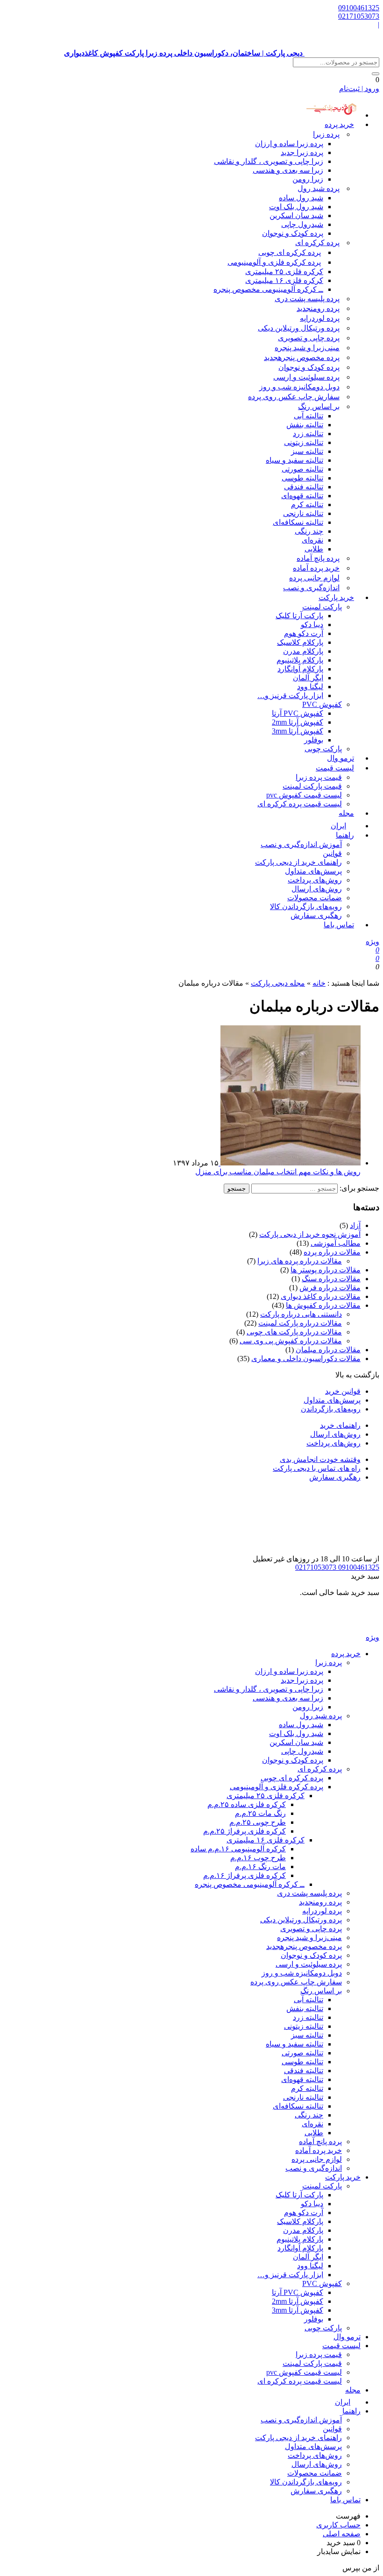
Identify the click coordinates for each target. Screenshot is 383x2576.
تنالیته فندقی (304, 487)
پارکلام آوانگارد (300, 669)
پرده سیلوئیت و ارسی (306, 377)
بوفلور (314, 740)
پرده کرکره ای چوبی (290, 252)
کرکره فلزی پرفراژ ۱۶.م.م (245, 1875)
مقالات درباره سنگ (331, 1279)
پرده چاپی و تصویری (309, 338)
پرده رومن (318, 308)
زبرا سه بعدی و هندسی (288, 170)
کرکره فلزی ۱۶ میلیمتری (284, 280)
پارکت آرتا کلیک (299, 616)
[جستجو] (376, 74)
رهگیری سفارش (316, 915)
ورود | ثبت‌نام (359, 88)
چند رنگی (309, 531)
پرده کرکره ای (317, 243)
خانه (319, 983)
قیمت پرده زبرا (319, 777)
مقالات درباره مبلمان (328, 1350)
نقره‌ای (312, 540)
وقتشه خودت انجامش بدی (320, 1459)
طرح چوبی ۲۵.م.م (258, 1822)
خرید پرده (339, 124)
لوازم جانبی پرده (314, 578)
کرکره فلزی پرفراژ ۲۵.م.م (245, 1831)
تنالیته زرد (308, 434)
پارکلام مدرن (303, 651)
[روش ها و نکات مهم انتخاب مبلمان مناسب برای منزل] (290, 1163)
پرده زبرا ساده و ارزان (289, 144)
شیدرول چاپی (302, 224)
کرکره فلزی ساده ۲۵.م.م (247, 1804)
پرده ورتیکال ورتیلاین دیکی (299, 328)
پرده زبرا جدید (302, 152)
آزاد (355, 1225)
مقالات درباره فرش (330, 1288)
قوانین (332, 853)
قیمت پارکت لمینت (312, 786)
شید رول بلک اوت (296, 207)
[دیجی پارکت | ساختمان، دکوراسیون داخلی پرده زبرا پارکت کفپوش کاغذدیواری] (342, 1628)
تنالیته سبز (307, 451)
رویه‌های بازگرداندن (331, 1409)
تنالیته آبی (309, 416)
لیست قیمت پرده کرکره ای (300, 804)
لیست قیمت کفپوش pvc (304, 795)
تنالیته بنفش (305, 425)
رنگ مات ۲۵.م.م (260, 1813)
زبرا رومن (308, 179)
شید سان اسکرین (296, 215)
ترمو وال (347, 2337)
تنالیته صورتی (302, 469)
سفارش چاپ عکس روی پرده (294, 397)
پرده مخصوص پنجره (302, 357)
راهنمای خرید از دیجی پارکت (298, 862)
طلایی (314, 549)
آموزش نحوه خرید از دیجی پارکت (310, 1234)
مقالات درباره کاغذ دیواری (321, 1296)
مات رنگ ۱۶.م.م (260, 1867)
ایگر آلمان (308, 678)
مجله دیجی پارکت (278, 983)
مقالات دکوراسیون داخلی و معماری (306, 1359)
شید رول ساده (301, 198)
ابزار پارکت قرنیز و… (290, 695)
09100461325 (359, 8)
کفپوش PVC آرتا (298, 713)
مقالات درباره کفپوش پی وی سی (291, 1341)
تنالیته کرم (307, 505)
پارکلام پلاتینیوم (300, 660)
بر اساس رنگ (319, 406)
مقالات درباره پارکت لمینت (300, 1323)
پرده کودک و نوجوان (293, 233)
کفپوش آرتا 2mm (298, 722)
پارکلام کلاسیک (300, 642)
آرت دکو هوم (304, 633)
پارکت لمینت (322, 607)
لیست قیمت (335, 768)
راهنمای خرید (340, 1425)
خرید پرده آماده (316, 568)
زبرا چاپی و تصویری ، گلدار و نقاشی (269, 161)
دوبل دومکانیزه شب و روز (299, 387)
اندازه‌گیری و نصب (311, 588)
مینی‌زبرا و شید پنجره (307, 348)
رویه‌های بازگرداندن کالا (306, 907)
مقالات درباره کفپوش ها (323, 1305)
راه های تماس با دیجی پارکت (317, 1468)
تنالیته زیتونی (304, 442)
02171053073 (359, 16)
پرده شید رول (319, 188)
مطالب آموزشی (336, 1243)
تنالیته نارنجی (303, 513)
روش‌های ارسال (317, 889)
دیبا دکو (312, 625)
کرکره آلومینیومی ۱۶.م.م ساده (238, 1849)
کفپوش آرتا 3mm (298, 731)
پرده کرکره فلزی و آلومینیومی (274, 262)
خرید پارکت (336, 597)
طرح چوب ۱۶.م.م (258, 1858)
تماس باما (339, 925)
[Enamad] (350, 1550)
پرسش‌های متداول (313, 871)
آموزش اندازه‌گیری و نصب (301, 844)
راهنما (345, 835)
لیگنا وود (310, 687)
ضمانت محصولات (315, 898)
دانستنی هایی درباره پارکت (301, 1314)
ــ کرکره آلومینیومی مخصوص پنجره (268, 289)
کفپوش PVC (322, 704)
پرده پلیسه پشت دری (307, 299)
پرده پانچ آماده (318, 558)
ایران (343, 2402)
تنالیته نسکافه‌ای (298, 522)
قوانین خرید (343, 1391)
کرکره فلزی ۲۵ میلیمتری (284, 272)
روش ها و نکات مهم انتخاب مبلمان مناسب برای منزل (278, 1172)
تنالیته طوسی (302, 478)
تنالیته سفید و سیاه (294, 460)
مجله (346, 813)
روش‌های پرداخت (315, 880)
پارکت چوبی (323, 2328)
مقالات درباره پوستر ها (326, 1270)
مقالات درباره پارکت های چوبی (294, 1332)
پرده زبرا (326, 134)
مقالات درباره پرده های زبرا (300, 1261)
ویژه (372, 942)
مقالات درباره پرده (332, 1252)
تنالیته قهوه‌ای (302, 496)
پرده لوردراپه (320, 318)
